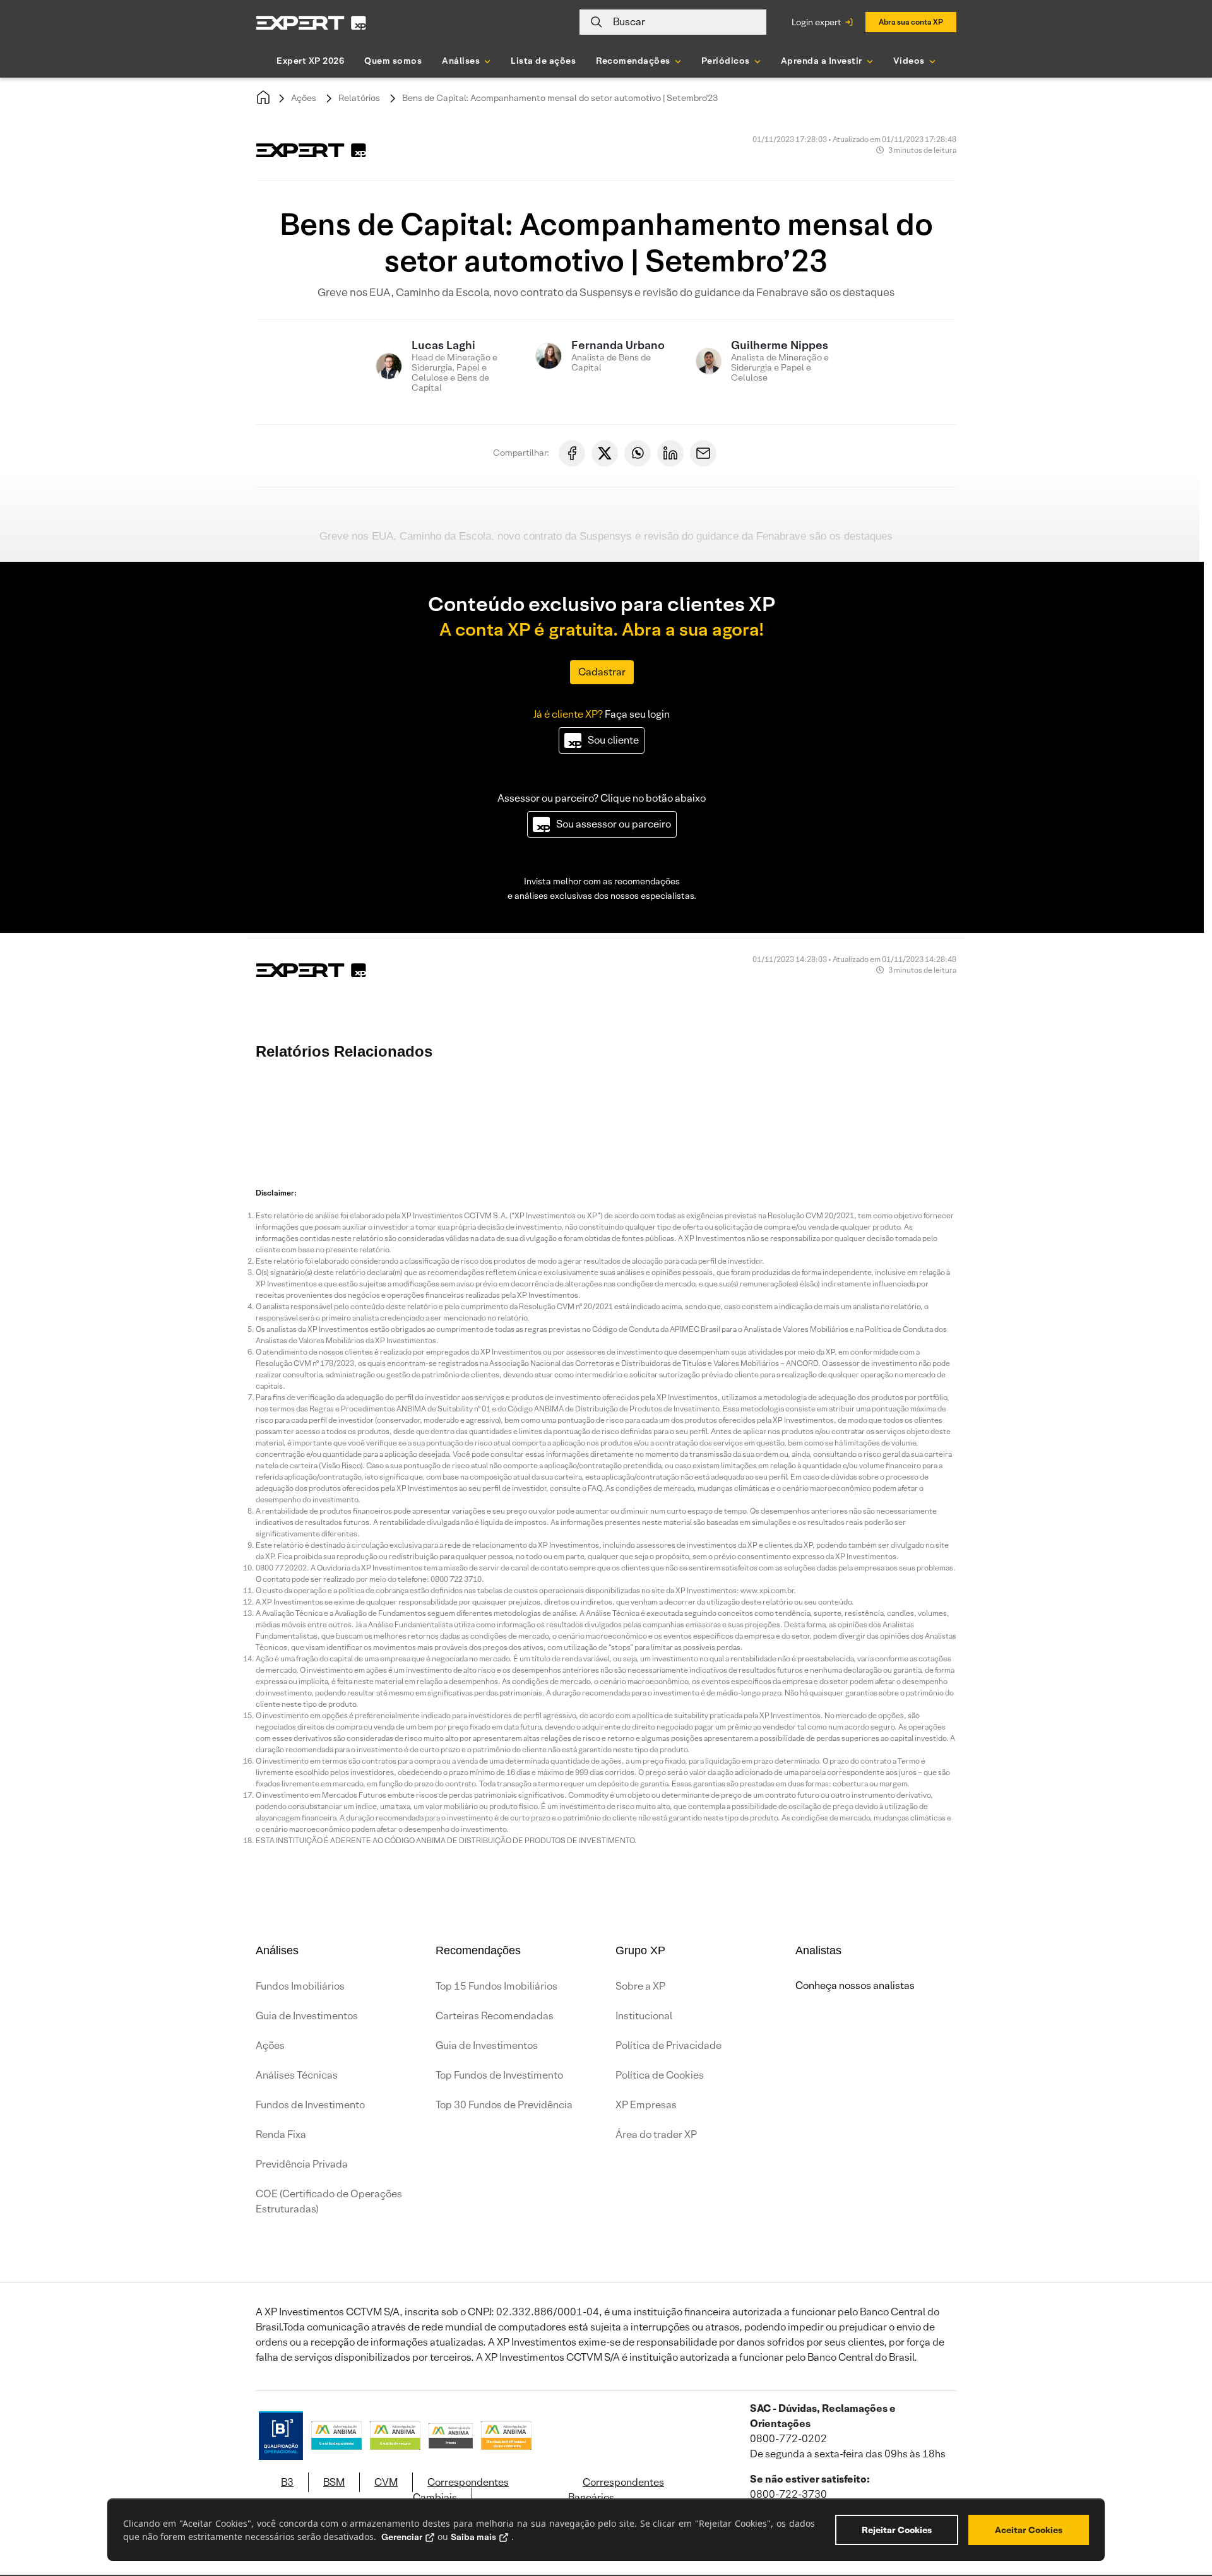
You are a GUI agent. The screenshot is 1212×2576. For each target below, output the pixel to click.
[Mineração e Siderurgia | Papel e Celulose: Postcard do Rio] (1048, 1110)
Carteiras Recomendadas (495, 2016)
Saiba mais (473, 2537)
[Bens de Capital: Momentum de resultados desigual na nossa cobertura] (593, 1110)
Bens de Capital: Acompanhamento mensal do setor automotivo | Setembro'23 (560, 98)
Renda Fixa (281, 2134)
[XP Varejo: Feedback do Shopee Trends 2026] (972, 1110)
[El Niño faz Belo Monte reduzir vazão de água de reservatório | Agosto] (518, 1110)
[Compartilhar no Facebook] (572, 453)
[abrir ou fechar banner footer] (1178, 2511)
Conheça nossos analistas (855, 1985)
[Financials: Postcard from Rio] (669, 1110)
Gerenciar (402, 2537)
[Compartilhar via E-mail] (703, 453)
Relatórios (359, 98)
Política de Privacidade (668, 2045)
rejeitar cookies (897, 2530)
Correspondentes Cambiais (461, 2490)
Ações (304, 98)
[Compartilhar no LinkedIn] (670, 453)
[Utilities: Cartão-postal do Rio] (896, 1110)
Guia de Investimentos (307, 2016)
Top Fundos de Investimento (499, 2075)
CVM (386, 2482)
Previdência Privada (302, 2164)
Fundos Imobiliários (300, 1986)
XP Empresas (646, 2105)
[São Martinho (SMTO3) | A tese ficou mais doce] (290, 1110)
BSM (334, 2482)
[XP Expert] (311, 22)
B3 (287, 2482)
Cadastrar (602, 672)
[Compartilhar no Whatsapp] (638, 453)
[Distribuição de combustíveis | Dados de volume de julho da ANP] (745, 1110)
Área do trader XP (656, 2134)
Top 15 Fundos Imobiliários (496, 1986)
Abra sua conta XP (911, 22)
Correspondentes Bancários (616, 2490)
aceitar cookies (1029, 2530)
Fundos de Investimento (310, 2105)
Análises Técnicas (297, 2075)
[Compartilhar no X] (605, 453)
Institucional (644, 2016)
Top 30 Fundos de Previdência (504, 2105)
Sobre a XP (640, 1986)
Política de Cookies (660, 2075)
